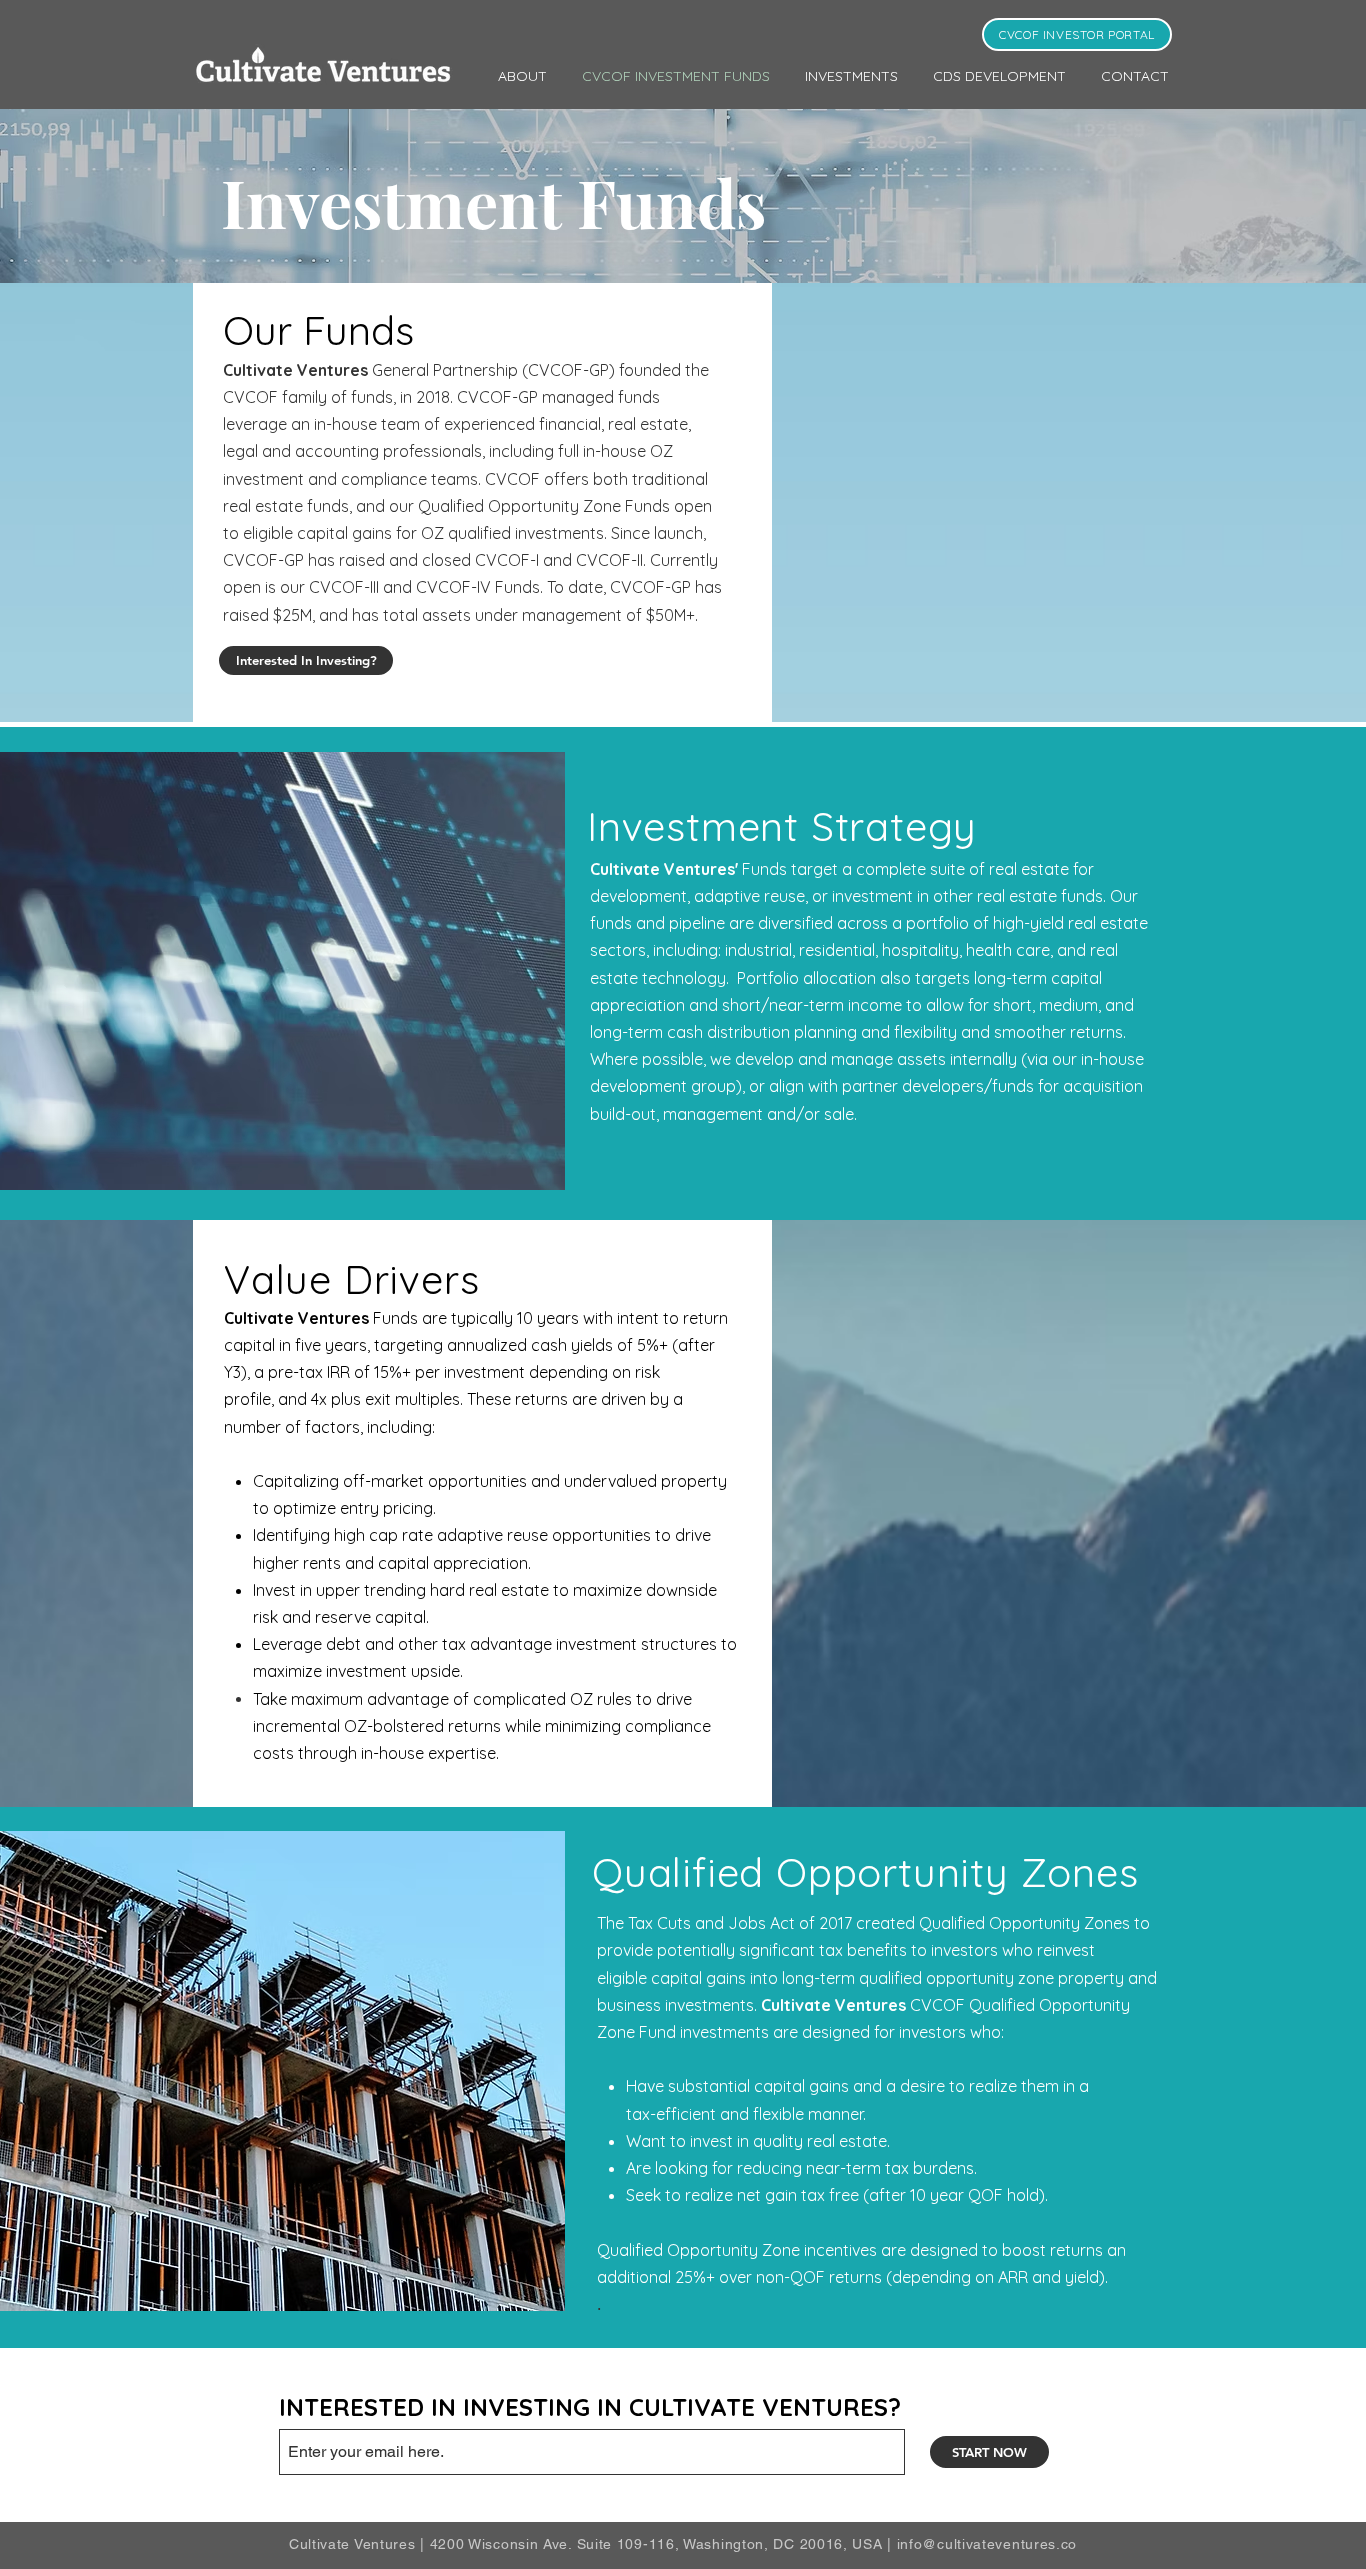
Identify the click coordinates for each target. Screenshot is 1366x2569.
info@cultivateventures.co (987, 2544)
